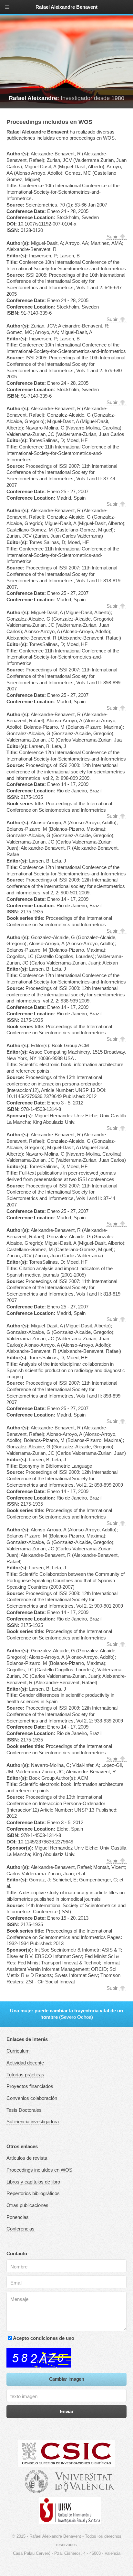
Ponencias (18, 2217)
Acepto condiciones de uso (44, 2338)
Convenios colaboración (32, 2098)
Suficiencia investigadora (33, 2122)
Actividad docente (25, 2063)
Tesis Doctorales (24, 2110)
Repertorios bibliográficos (33, 2193)
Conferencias (20, 2229)
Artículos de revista (27, 2158)
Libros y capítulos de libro (33, 2182)
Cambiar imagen (67, 2379)
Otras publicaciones (27, 2205)
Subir (112, 237)
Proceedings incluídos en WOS (39, 2170)
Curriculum (18, 2051)
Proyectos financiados (30, 2086)
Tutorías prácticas (25, 2075)
